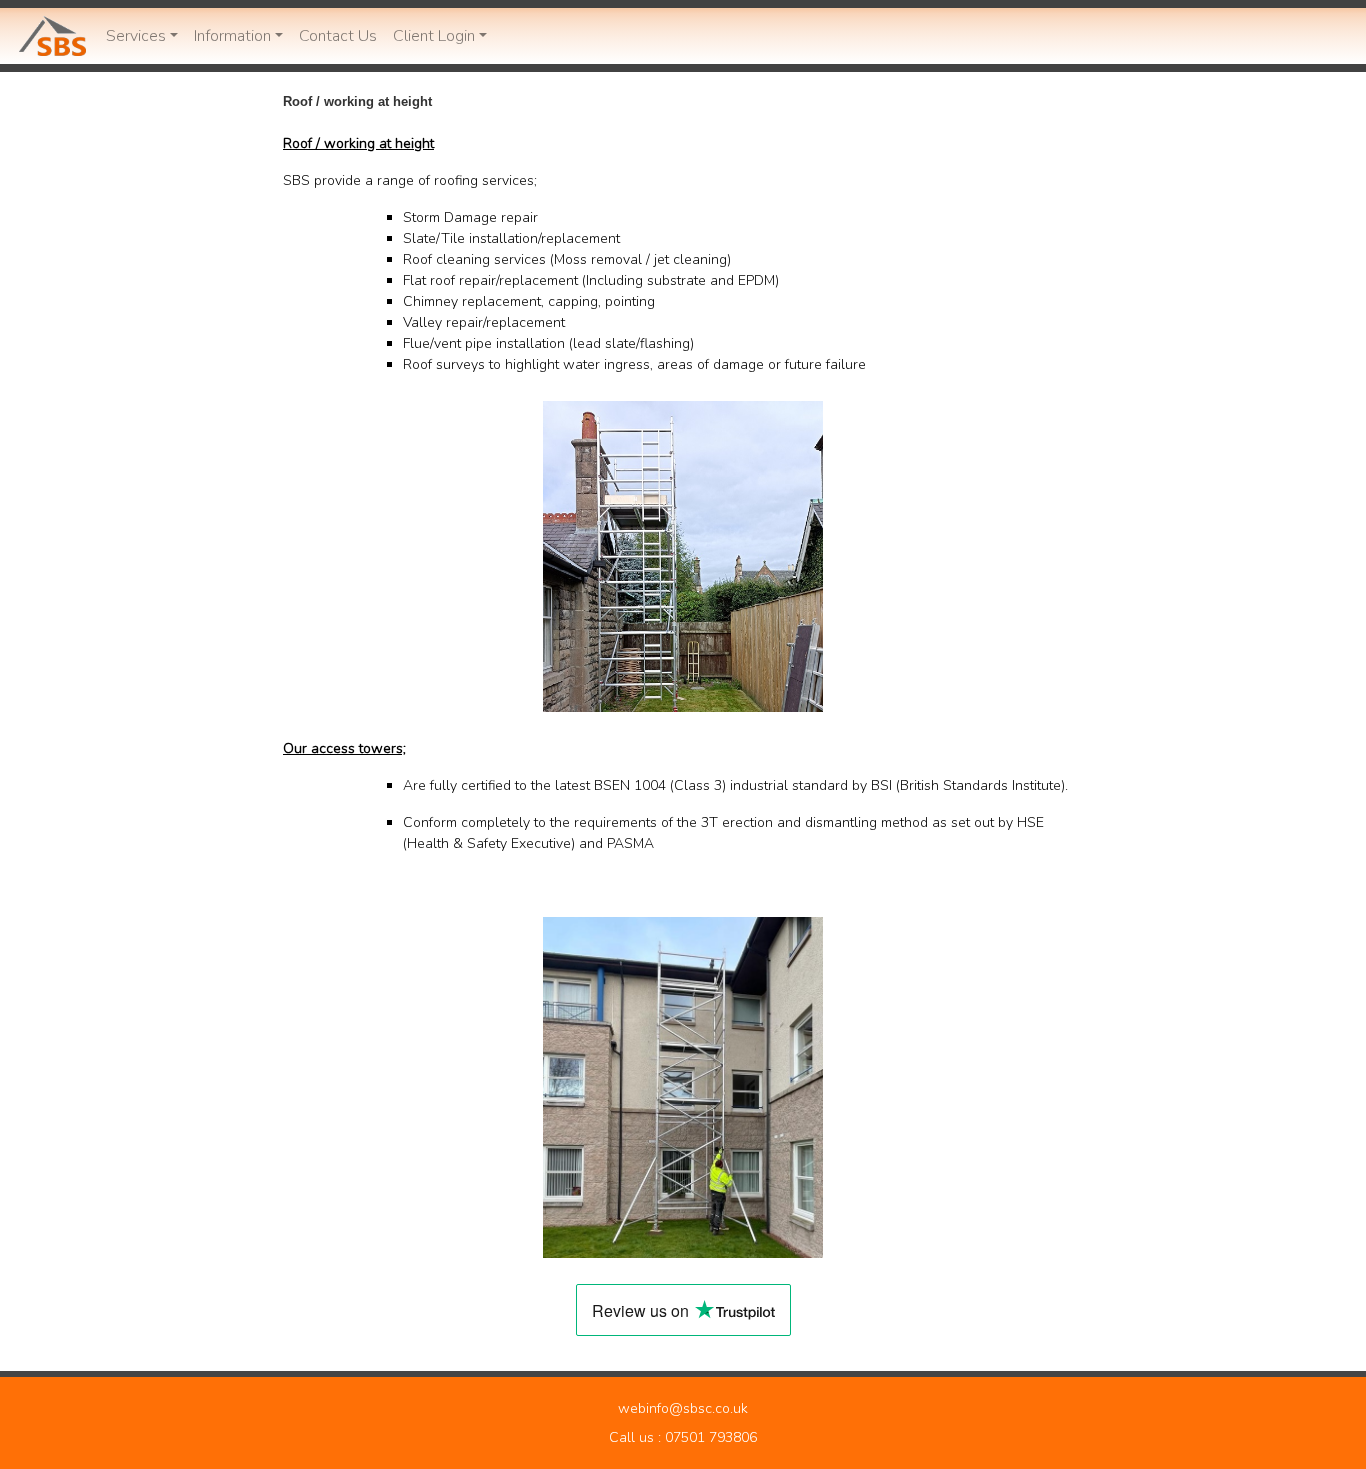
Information (232, 36)
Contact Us (338, 36)
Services (136, 36)
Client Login (434, 36)
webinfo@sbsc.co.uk (683, 1408)
